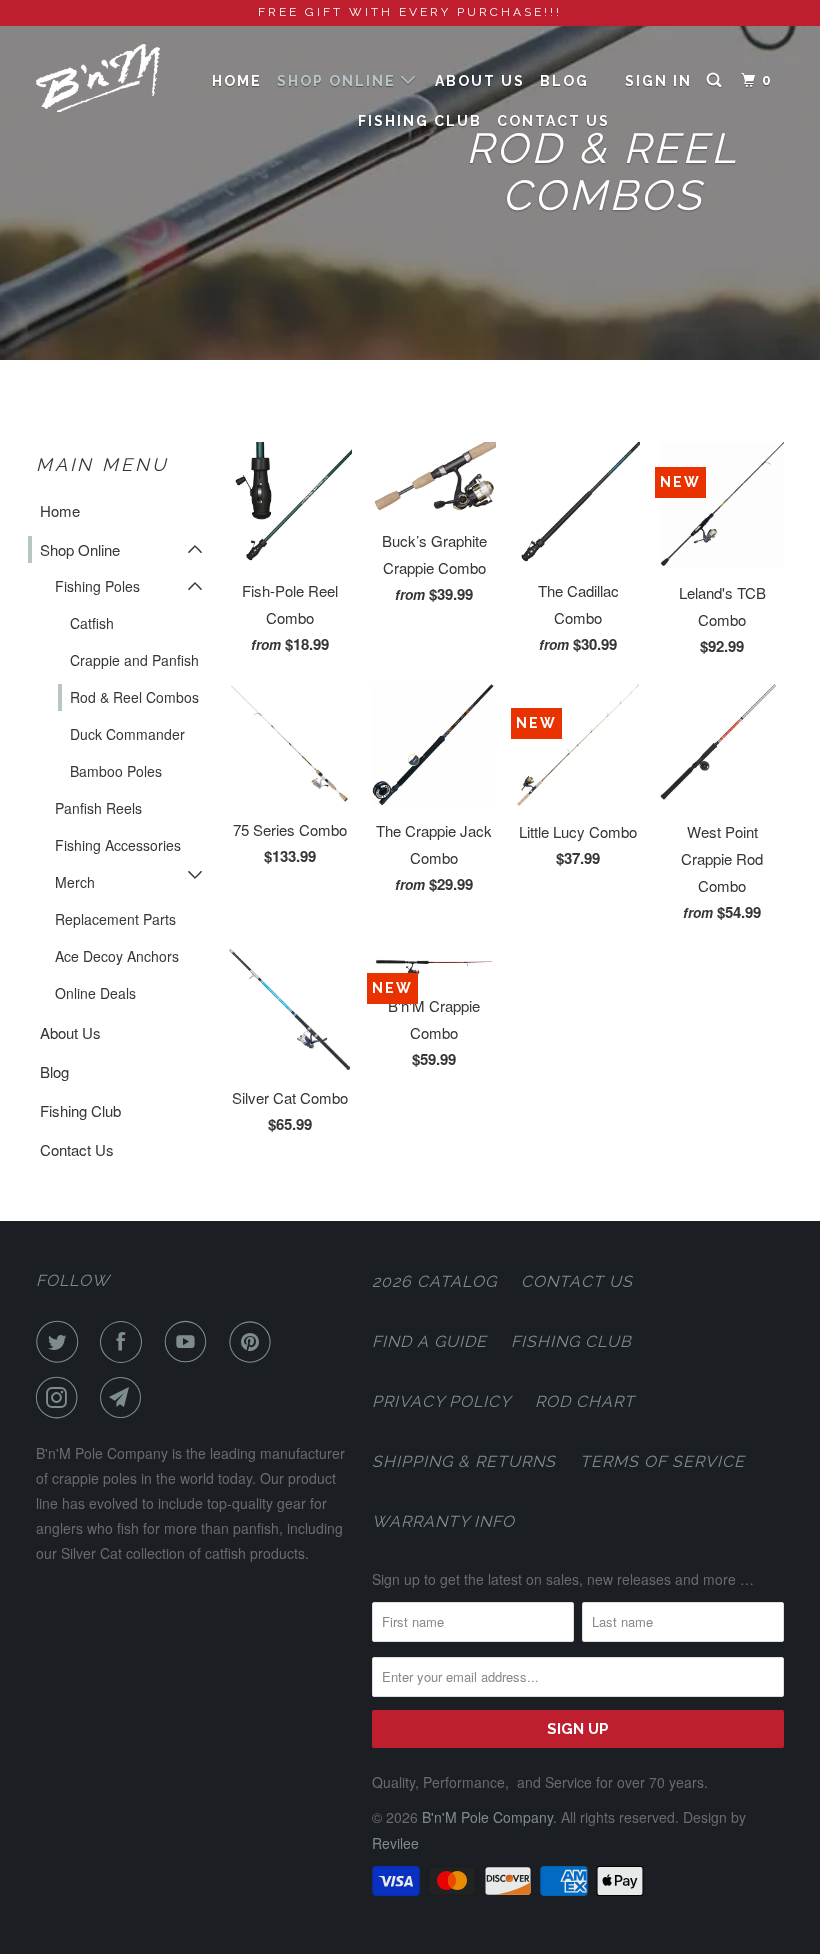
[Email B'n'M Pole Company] (125, 1398)
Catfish (92, 623)
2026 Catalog (434, 1281)
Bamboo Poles (116, 771)
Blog (564, 81)
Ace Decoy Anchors (117, 956)
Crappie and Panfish (134, 660)
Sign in (658, 81)
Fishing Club (420, 121)
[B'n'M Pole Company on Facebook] (125, 1342)
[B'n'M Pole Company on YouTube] (190, 1342)
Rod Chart (585, 1401)
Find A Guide (429, 1341)
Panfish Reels (98, 808)
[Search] (716, 80)
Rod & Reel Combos (134, 697)
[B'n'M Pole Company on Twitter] (61, 1342)
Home (237, 81)
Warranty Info (443, 1521)
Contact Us (553, 121)
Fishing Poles (97, 586)
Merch (75, 882)
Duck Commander (127, 734)
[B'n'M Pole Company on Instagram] (61, 1398)
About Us (480, 81)
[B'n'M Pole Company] (98, 78)
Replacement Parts (115, 919)
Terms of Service (662, 1461)
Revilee (395, 1843)
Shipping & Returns (464, 1461)
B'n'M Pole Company (487, 1817)
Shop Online (339, 81)
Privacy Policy (441, 1401)
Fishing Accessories (118, 845)
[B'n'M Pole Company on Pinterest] (254, 1342)
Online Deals (95, 993)
